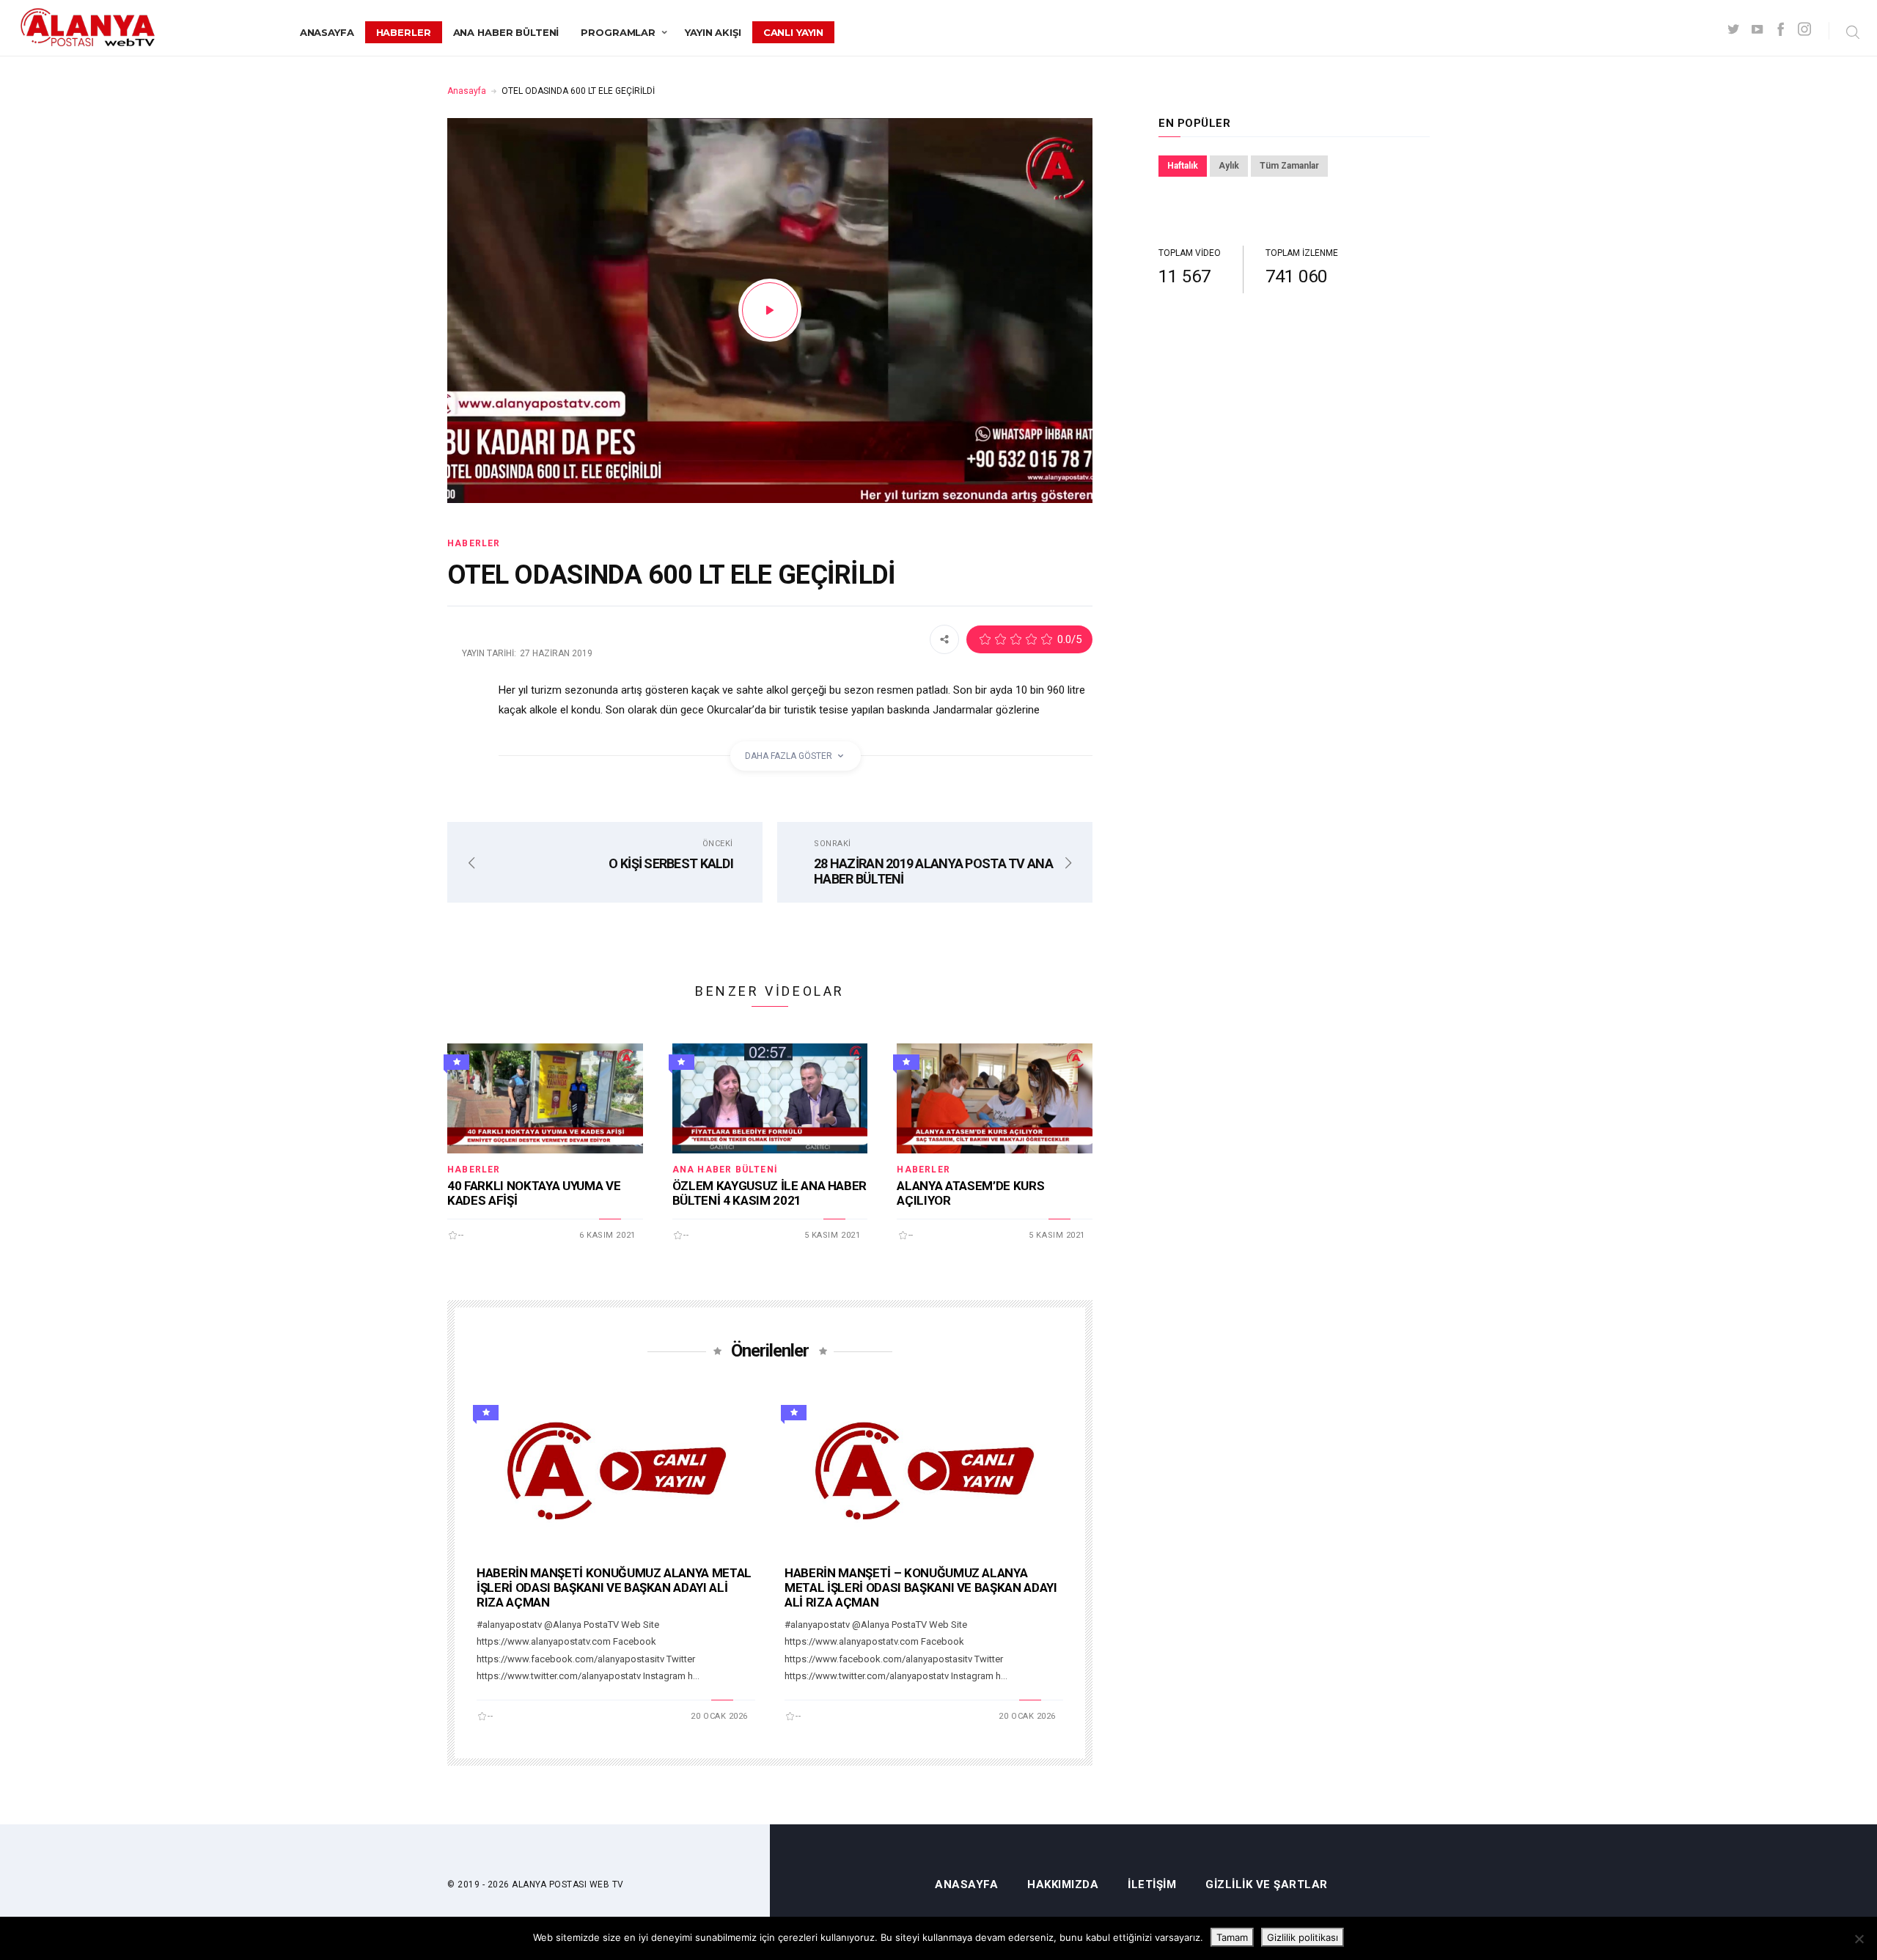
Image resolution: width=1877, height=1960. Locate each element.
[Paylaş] (944, 639)
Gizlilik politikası (1303, 1937)
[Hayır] (1859, 1939)
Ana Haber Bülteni (506, 32)
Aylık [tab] (1229, 166)
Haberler (404, 32)
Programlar (618, 32)
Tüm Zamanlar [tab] (1289, 166)
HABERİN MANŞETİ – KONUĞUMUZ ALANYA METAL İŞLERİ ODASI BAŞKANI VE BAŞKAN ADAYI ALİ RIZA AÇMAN (921, 1588)
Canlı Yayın (794, 32)
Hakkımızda (1063, 1885)
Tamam (1232, 1937)
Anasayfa (327, 32)
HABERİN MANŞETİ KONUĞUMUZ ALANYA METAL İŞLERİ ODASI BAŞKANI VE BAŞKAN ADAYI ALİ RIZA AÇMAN (614, 1588)
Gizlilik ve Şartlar (1267, 1885)
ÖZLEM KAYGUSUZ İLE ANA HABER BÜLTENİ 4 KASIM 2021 (769, 1193)
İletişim (1152, 1885)
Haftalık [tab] (1183, 166)
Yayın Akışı (713, 32)
